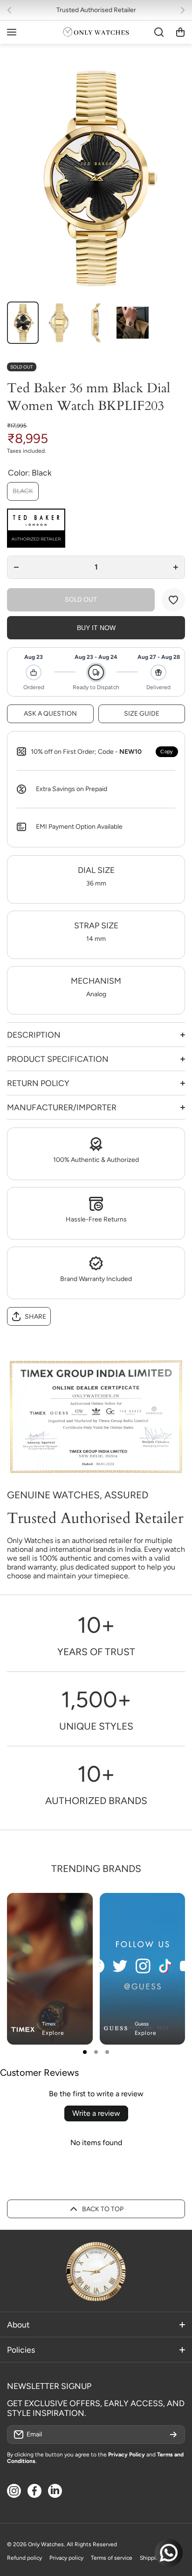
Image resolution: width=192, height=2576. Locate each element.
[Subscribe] (173, 2435)
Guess (142, 2024)
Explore (53, 2033)
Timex (49, 2024)
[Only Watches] (96, 32)
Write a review (96, 2113)
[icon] (151, 1908)
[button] (12, 10)
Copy (167, 751)
